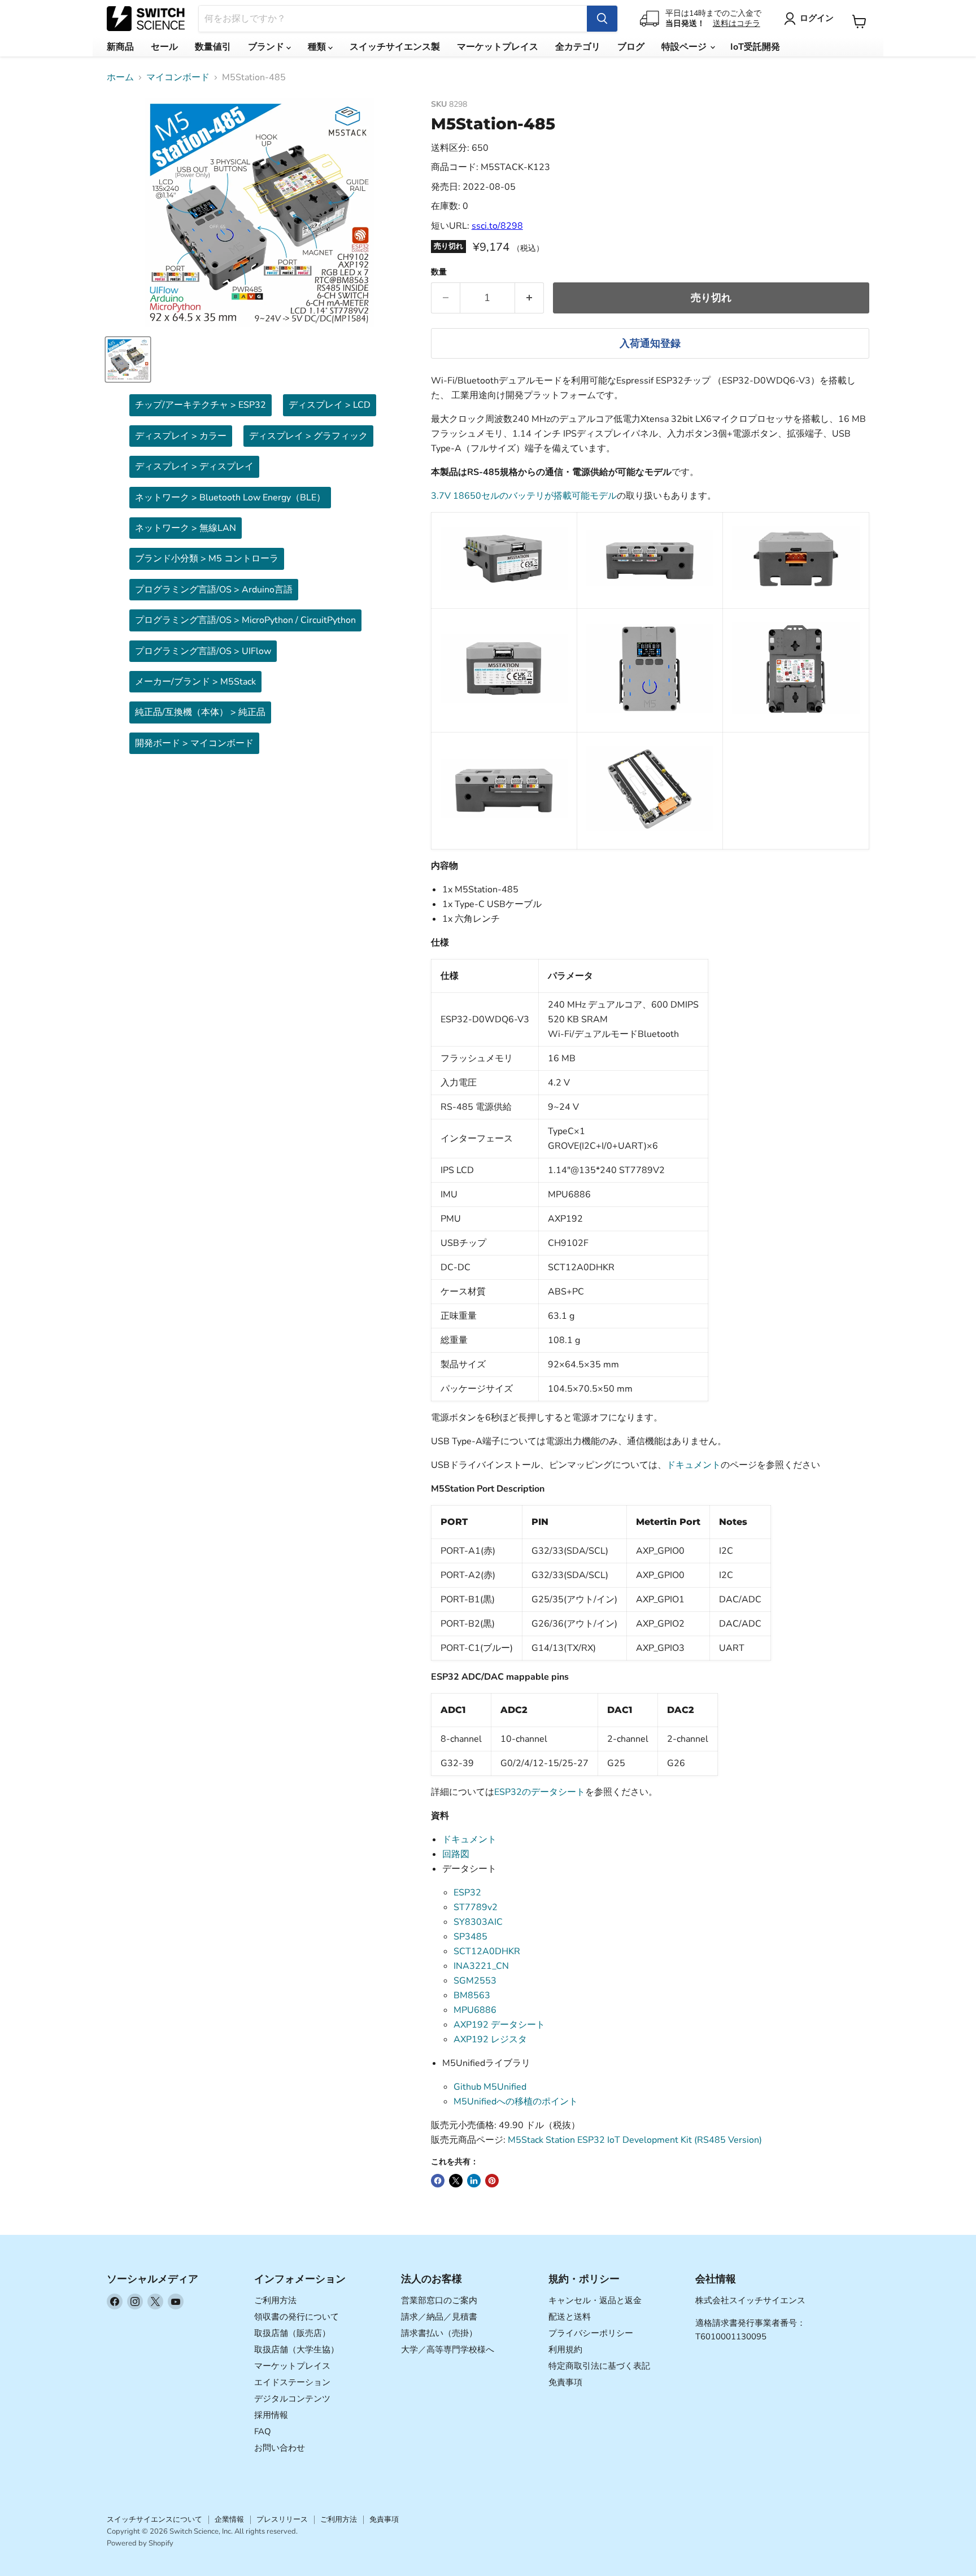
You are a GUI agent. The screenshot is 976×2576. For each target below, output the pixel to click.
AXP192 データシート (499, 2025)
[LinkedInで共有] (474, 2181)
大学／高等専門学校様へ (448, 2350)
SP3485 (470, 1937)
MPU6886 (475, 2010)
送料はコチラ (737, 23)
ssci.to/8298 (497, 226)
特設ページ (685, 47)
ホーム (120, 77)
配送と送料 (570, 2317)
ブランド (267, 47)
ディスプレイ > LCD (330, 405)
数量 (439, 272)
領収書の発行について (297, 2317)
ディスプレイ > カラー (181, 436)
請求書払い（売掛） (439, 2333)
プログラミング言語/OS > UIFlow (203, 651)
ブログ (631, 47)
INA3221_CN (481, 1966)
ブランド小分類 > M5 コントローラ (207, 559)
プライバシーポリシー (591, 2333)
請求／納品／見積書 (439, 2317)
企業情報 (229, 2520)
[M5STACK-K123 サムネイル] (128, 359)
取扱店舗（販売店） (292, 2333)
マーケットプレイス (498, 47)
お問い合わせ (280, 2448)
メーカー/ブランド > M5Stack (195, 682)
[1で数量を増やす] (530, 298)
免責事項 (565, 2382)
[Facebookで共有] (438, 2181)
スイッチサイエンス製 (395, 47)
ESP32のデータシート (540, 1792)
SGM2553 (475, 1981)
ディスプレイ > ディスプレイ (194, 467)
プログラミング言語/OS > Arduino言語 (214, 590)
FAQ (263, 2431)
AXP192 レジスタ (490, 2039)
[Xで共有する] (456, 2181)
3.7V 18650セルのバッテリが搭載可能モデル (524, 496)
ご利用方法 (275, 2300)
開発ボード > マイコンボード (194, 743)
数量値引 (213, 47)
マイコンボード (178, 77)
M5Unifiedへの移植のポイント (516, 2102)
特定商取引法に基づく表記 (599, 2366)
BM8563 (472, 1995)
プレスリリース (282, 2520)
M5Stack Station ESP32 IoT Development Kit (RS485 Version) (635, 2140)
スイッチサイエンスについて (154, 2520)
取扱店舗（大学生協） (297, 2350)
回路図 (456, 1854)
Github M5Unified (490, 2087)
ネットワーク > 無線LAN (186, 528)
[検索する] (602, 19)
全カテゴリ (578, 47)
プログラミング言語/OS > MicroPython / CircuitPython (245, 620)
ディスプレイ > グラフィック (308, 436)
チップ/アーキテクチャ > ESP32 (201, 405)
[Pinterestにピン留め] (492, 2181)
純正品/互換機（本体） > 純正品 (200, 712)
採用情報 (271, 2415)
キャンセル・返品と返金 (595, 2300)
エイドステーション (292, 2382)
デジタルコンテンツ (292, 2399)
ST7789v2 (476, 1907)
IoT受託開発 (755, 47)
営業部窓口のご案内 (439, 2300)
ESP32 (467, 1893)
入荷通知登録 (650, 343)
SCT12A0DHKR (487, 1951)
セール (164, 47)
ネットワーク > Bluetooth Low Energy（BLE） (230, 498)
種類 (318, 47)
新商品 (120, 47)
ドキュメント (694, 1465)
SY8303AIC (478, 1922)
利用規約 (565, 2350)
